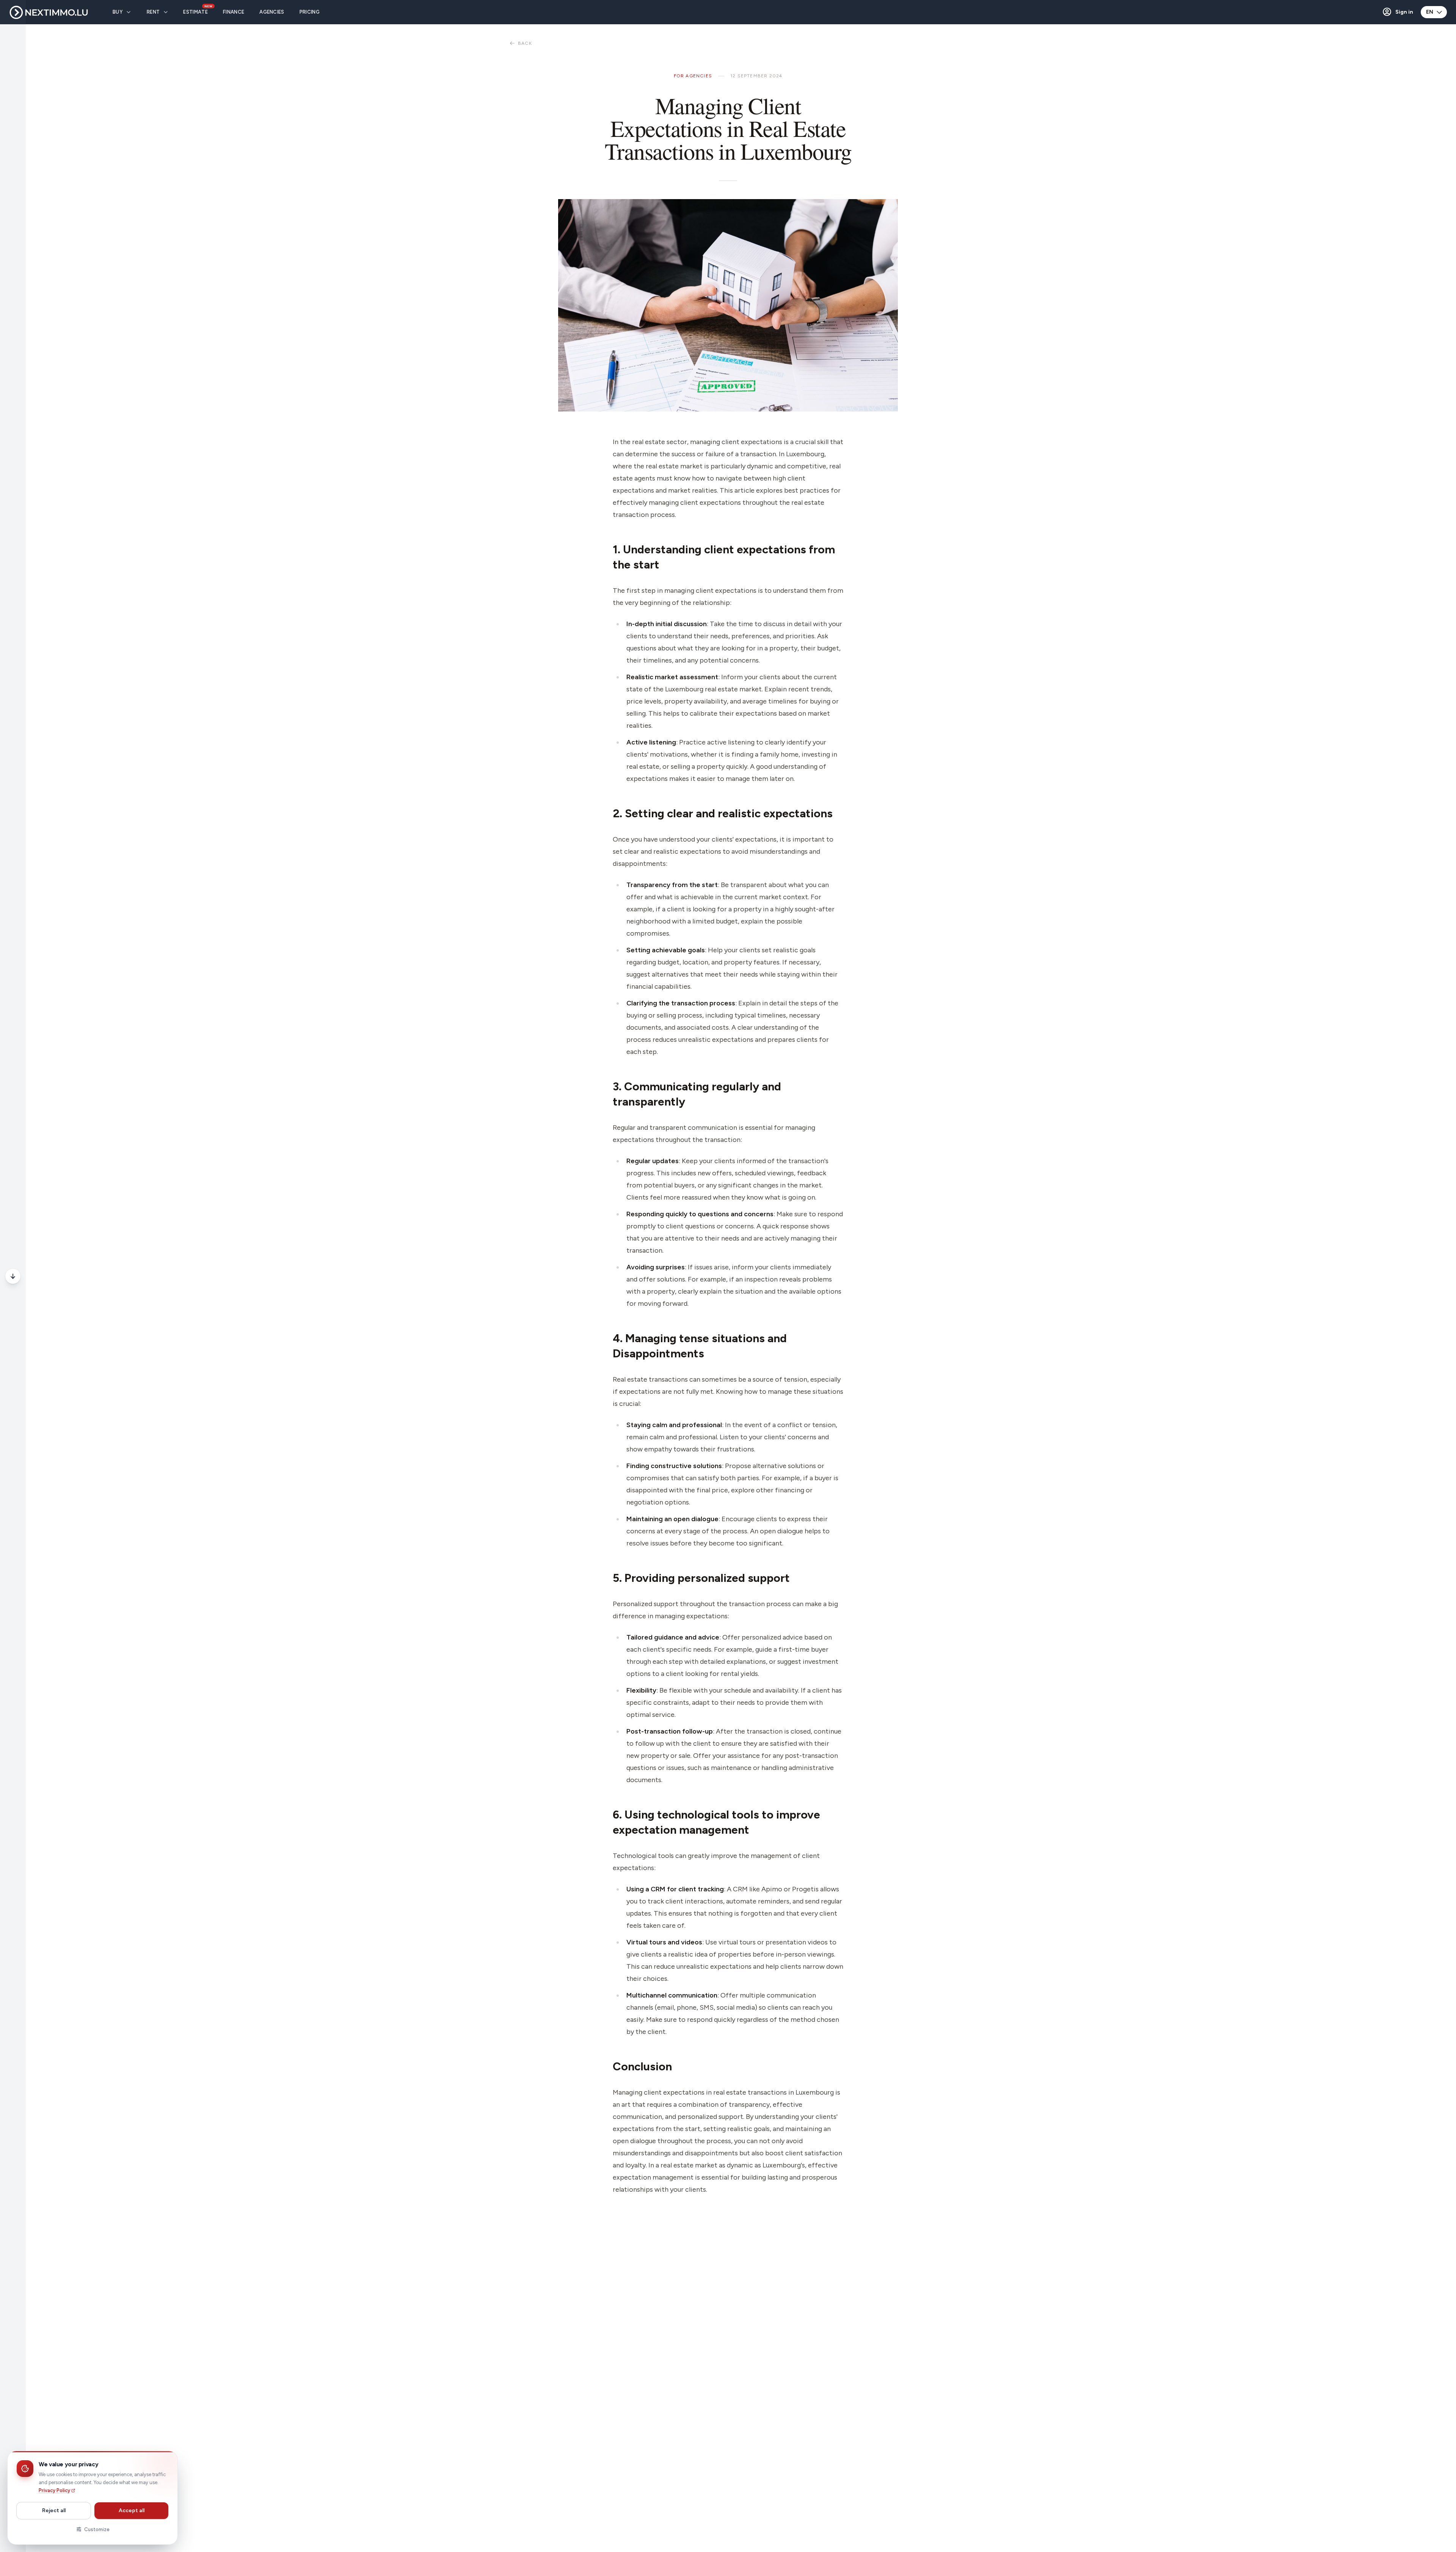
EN (1430, 12)
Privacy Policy (54, 2490)
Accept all (132, 2510)
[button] (1397, 12)
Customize (97, 2529)
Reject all (54, 2510)
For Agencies (693, 76)
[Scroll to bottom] (13, 1276)
